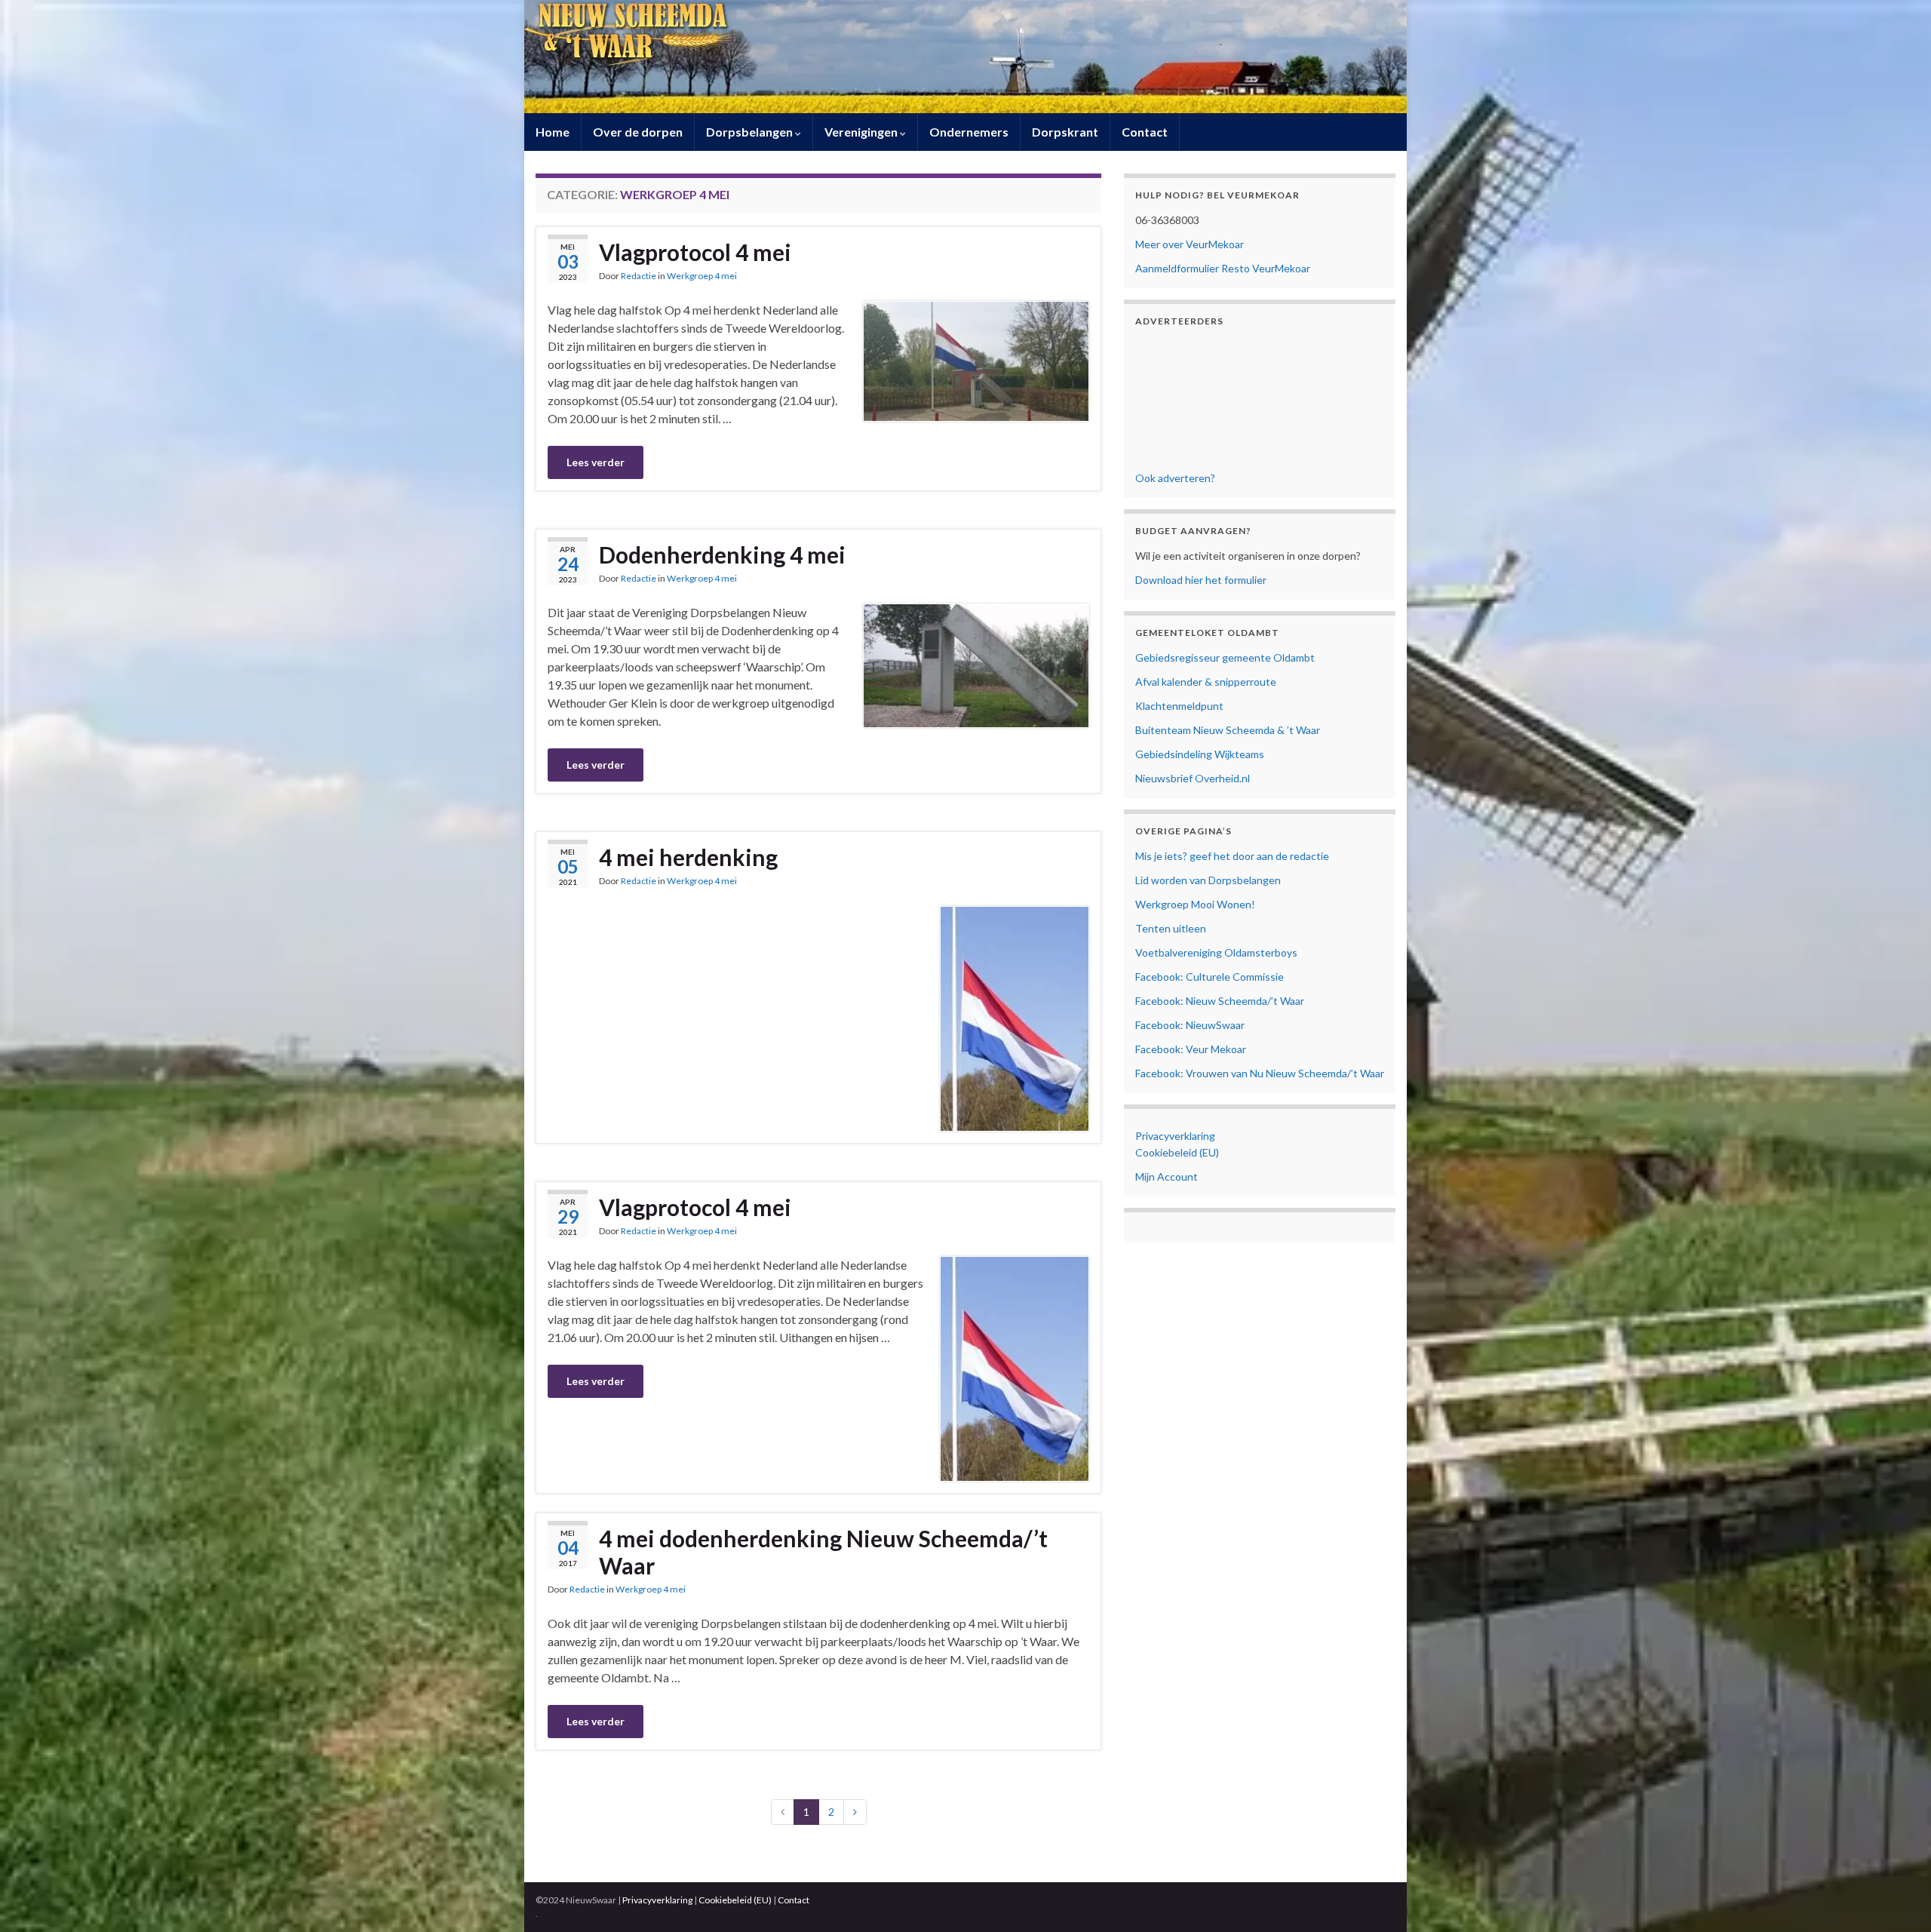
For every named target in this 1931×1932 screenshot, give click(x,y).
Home (553, 132)
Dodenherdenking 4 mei (722, 554)
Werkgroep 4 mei (702, 276)
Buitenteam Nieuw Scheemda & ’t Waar (1228, 730)
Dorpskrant (1065, 132)
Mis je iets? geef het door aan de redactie (1232, 856)
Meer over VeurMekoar (1190, 244)
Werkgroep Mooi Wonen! (1195, 904)
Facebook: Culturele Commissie (1210, 977)
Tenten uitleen (1171, 928)
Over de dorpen (638, 132)
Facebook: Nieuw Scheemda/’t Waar (1220, 1001)
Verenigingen (862, 132)
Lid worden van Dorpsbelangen (1208, 880)
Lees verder (596, 462)
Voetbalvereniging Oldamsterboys (1216, 952)
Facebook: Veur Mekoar (1191, 1049)
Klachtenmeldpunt (1179, 706)
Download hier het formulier (1201, 580)
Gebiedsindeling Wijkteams (1200, 754)
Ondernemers (969, 132)
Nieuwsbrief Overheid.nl (1193, 778)
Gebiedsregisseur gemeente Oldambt (1225, 657)
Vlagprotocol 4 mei (695, 252)
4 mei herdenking (688, 857)
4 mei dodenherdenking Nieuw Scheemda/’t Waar (823, 1552)
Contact (1145, 132)
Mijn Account (1167, 1176)
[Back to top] (1897, 1898)
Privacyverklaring (1175, 1136)
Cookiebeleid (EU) (1177, 1152)
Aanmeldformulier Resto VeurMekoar (1223, 268)
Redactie (639, 276)
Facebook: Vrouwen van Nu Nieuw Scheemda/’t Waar (1260, 1073)
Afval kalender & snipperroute (1206, 682)
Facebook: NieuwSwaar (1190, 1025)
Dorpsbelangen (751, 132)
